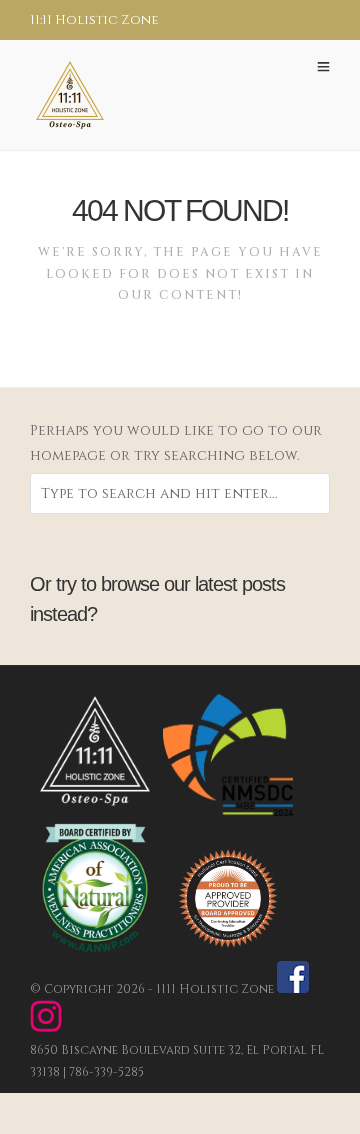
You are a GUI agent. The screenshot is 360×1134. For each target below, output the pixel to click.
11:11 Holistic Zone (94, 20)
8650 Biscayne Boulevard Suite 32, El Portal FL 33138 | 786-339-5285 (177, 1060)
